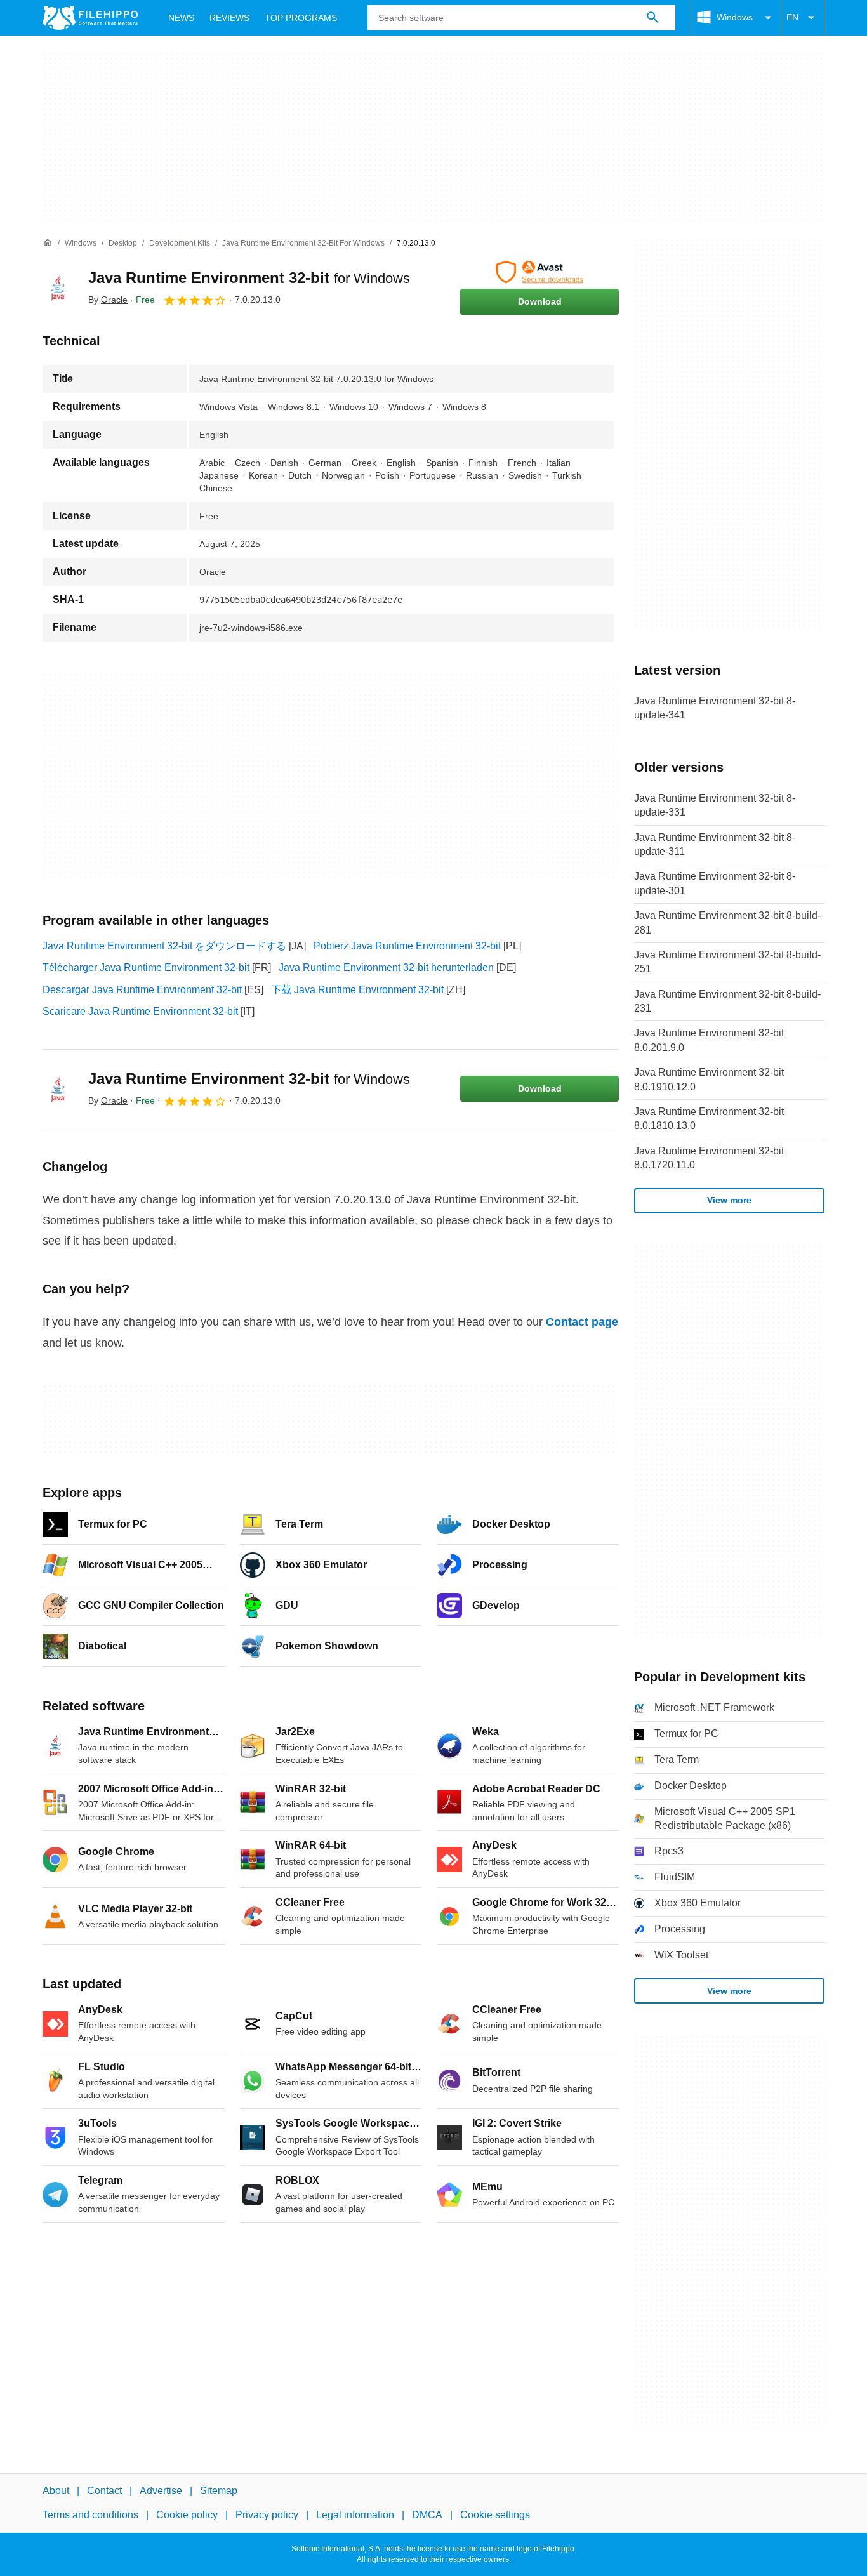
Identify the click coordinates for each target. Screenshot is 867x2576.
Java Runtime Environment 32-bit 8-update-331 (715, 805)
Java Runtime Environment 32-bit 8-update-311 (715, 844)
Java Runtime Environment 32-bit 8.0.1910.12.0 (709, 1079)
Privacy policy (267, 2515)
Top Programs (301, 18)
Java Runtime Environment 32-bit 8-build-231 (727, 1001)
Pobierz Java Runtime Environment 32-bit (407, 946)
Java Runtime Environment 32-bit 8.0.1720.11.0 (709, 1158)
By (108, 300)
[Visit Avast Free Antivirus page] (539, 272)
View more (729, 1200)
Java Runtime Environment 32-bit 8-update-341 (715, 708)
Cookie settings (495, 2515)
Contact (104, 2491)
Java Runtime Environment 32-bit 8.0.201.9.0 (709, 1040)
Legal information (355, 2515)
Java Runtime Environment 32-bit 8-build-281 (727, 922)
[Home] (48, 243)
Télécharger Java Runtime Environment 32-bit (146, 968)
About (56, 2491)
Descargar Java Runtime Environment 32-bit (142, 990)
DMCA (427, 2515)
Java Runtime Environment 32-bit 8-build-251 (727, 962)
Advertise (161, 2491)
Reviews (229, 18)
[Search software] (652, 18)
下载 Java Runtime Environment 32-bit (357, 990)
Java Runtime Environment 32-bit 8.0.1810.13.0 (709, 1119)
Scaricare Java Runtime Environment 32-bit (140, 1011)
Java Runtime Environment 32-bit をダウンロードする (164, 946)
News (181, 18)
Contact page (582, 1322)
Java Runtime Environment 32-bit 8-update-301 (715, 883)
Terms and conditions (90, 2515)
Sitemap (219, 2491)
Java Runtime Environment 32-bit (249, 278)
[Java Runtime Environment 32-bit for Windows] (58, 287)
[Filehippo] (90, 18)
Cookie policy (187, 2515)
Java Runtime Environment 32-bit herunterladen (386, 968)
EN (792, 17)
